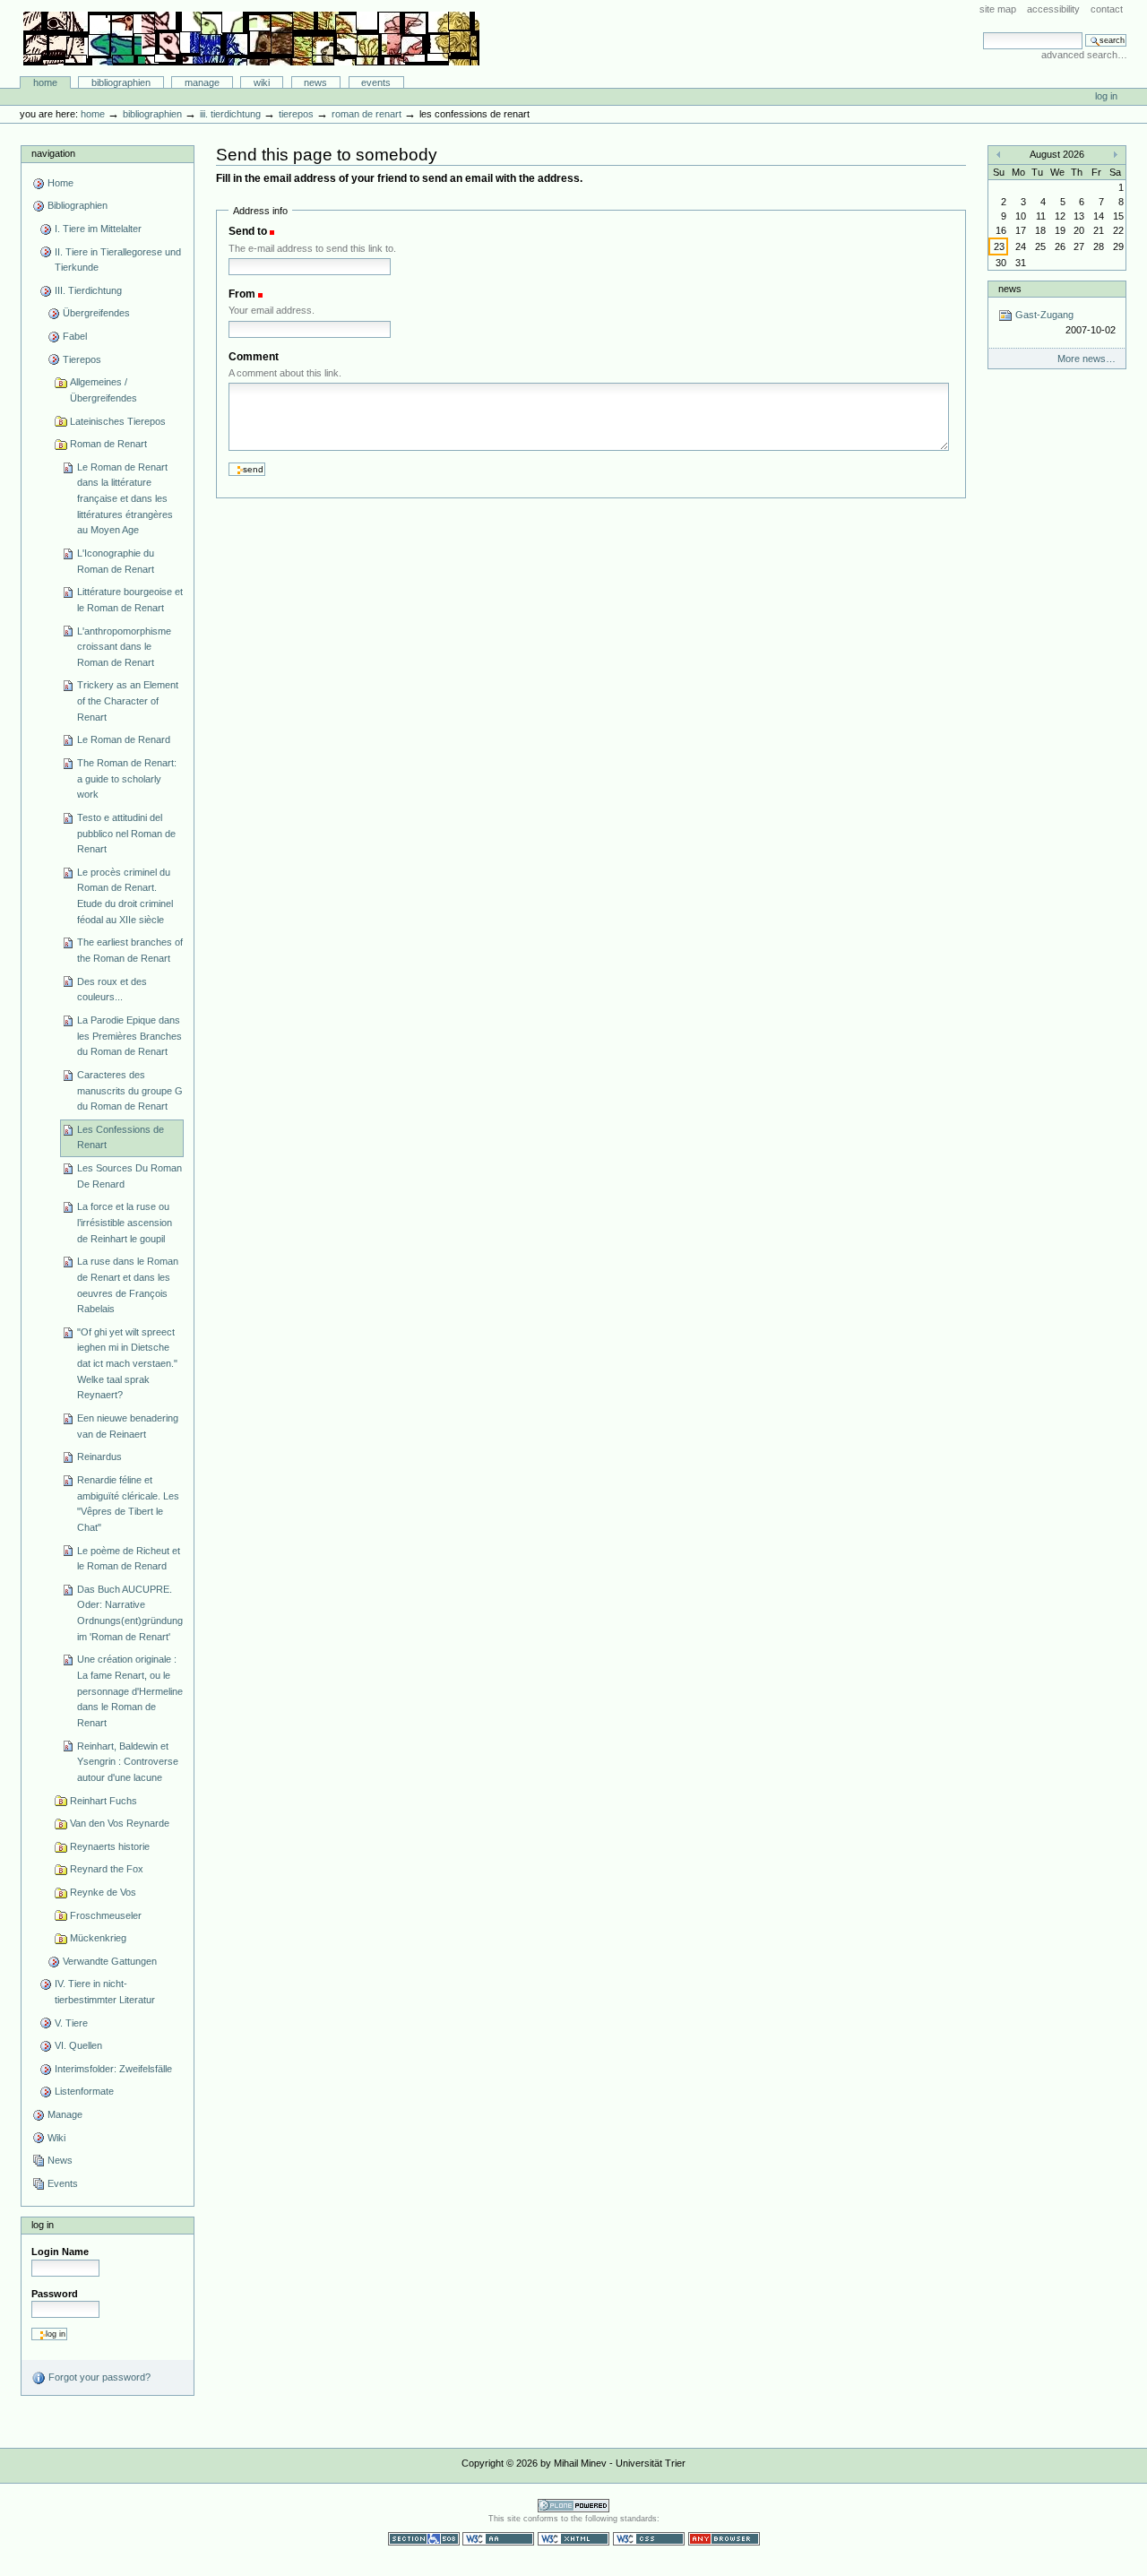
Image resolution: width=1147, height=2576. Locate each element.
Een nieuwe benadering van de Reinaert (128, 1426)
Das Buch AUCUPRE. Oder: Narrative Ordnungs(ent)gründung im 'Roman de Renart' (130, 1613)
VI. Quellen (78, 2045)
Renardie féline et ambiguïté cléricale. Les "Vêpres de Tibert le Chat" (128, 1504)
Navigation (53, 153)
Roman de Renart (367, 114)
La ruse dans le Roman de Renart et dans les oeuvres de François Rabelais (128, 1285)
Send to (248, 231)
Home (45, 82)
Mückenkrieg (98, 1938)
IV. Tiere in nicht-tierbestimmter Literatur (105, 1992)
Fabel (75, 336)
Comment (254, 357)
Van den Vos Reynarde (120, 1823)
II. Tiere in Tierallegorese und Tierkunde (118, 260)
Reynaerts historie (110, 1846)
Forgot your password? (98, 2377)
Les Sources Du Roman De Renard (129, 1176)
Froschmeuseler (106, 1915)
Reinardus (99, 1457)
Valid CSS (649, 2539)
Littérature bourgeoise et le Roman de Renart (130, 600)
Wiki (262, 82)
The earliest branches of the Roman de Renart (130, 950)
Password (55, 2294)
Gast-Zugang (1064, 322)
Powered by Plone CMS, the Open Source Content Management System (573, 2506)
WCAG (498, 2539)
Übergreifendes (96, 313)
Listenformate (84, 2091)
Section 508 (424, 2539)
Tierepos (296, 114)
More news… (1087, 359)
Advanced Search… (1084, 55)
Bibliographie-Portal (251, 39)
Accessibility (1053, 9)
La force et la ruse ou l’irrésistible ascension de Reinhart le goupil (125, 1222)
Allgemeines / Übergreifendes (103, 390)
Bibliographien (121, 82)
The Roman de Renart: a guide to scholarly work (127, 778)
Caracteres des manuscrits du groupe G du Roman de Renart (130, 1090)
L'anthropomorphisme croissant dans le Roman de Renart (124, 647)
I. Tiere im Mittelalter (98, 229)
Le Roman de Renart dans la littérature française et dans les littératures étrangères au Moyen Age (125, 499)
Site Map (998, 9)
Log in (1106, 96)
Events (376, 82)
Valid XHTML (573, 2539)
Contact (1107, 9)
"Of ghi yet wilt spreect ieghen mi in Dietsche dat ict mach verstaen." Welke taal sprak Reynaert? (127, 1364)
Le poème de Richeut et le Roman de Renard (129, 1559)
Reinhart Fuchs (103, 1801)
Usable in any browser (724, 2539)
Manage (202, 82)
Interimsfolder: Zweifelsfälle (113, 2069)
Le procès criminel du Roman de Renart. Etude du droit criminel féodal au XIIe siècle (125, 896)
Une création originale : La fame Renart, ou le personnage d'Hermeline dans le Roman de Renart (130, 1691)
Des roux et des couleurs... (112, 990)
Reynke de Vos (103, 1892)
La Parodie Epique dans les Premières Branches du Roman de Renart (129, 1036)
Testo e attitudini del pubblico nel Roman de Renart (126, 833)
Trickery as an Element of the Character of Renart (128, 700)
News (315, 82)
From (242, 294)
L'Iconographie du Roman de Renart (116, 561)
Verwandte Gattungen (110, 1961)
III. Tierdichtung (230, 114)
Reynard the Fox (107, 1869)
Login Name (60, 2252)
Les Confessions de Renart (121, 1137)
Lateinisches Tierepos (118, 421)
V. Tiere (71, 2023)
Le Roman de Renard (124, 739)
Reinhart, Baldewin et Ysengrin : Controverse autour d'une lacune (128, 1762)
